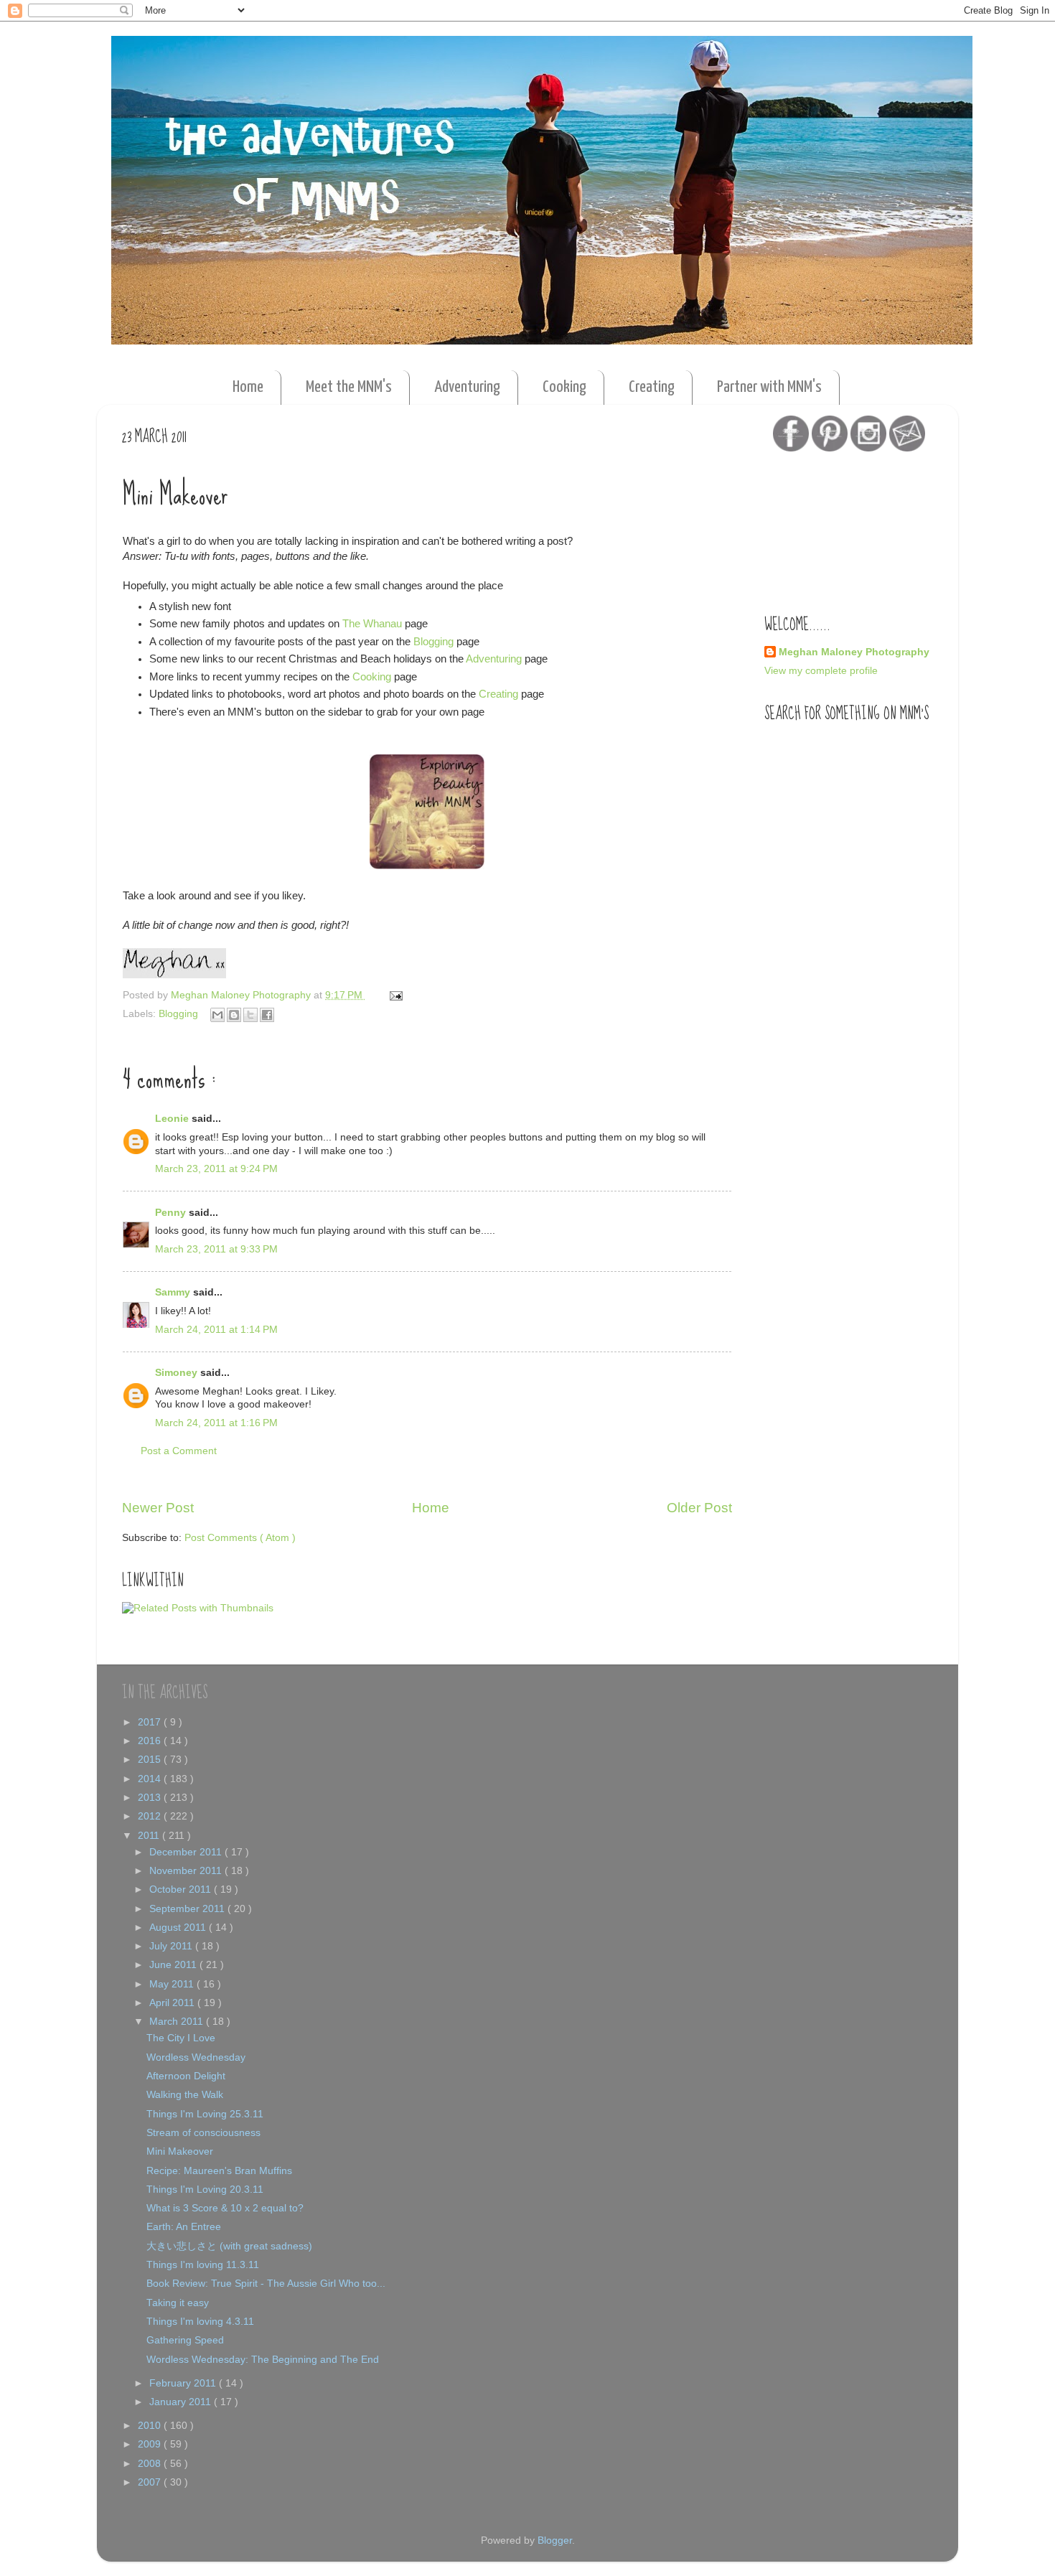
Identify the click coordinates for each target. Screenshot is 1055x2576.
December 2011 (187, 1852)
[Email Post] (394, 995)
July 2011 (172, 1946)
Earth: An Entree (184, 2227)
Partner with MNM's (769, 387)
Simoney (178, 1373)
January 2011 (182, 2402)
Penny (172, 1213)
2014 (151, 1779)
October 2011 (182, 1889)
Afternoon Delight (186, 2076)
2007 (151, 2482)
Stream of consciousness (203, 2133)
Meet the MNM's (349, 387)
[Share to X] (250, 1015)
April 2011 (173, 2003)
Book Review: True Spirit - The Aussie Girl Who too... (266, 2284)
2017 (151, 1722)
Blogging (433, 642)
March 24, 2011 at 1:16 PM (216, 1423)
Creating (652, 387)
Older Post (699, 1508)
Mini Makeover (180, 2151)
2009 (151, 2444)
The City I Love (181, 2038)
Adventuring (467, 387)
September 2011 (188, 1909)
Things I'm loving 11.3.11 (203, 2265)
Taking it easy (178, 2303)
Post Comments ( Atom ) (240, 1538)
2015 (151, 1760)
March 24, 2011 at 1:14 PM (216, 1330)
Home (248, 387)
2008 (151, 2464)
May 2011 (173, 1984)
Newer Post (158, 1508)
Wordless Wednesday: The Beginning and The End (263, 2360)
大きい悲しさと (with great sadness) (229, 2246)
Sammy (174, 1292)
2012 (151, 1816)
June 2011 (174, 1965)
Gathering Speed (185, 2340)
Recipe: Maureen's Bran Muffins (219, 2171)
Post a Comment (179, 1451)
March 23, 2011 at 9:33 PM (216, 1249)
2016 (151, 1741)
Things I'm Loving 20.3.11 (205, 2189)
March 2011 (178, 2022)
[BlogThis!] (234, 1015)
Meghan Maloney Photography (854, 652)
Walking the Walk (185, 2095)
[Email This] (217, 1015)
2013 (151, 1798)
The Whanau (372, 624)
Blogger (555, 2540)
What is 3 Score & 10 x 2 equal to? (225, 2208)
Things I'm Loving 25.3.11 (205, 2114)
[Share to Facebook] (267, 1015)
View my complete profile (821, 671)
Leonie (173, 1119)
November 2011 (187, 1871)
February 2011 (184, 2383)
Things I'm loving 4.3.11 (200, 2322)
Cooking (564, 387)
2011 (150, 1836)
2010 (151, 2426)
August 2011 (179, 1928)
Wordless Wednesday (196, 2057)
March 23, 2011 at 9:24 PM (216, 1169)
